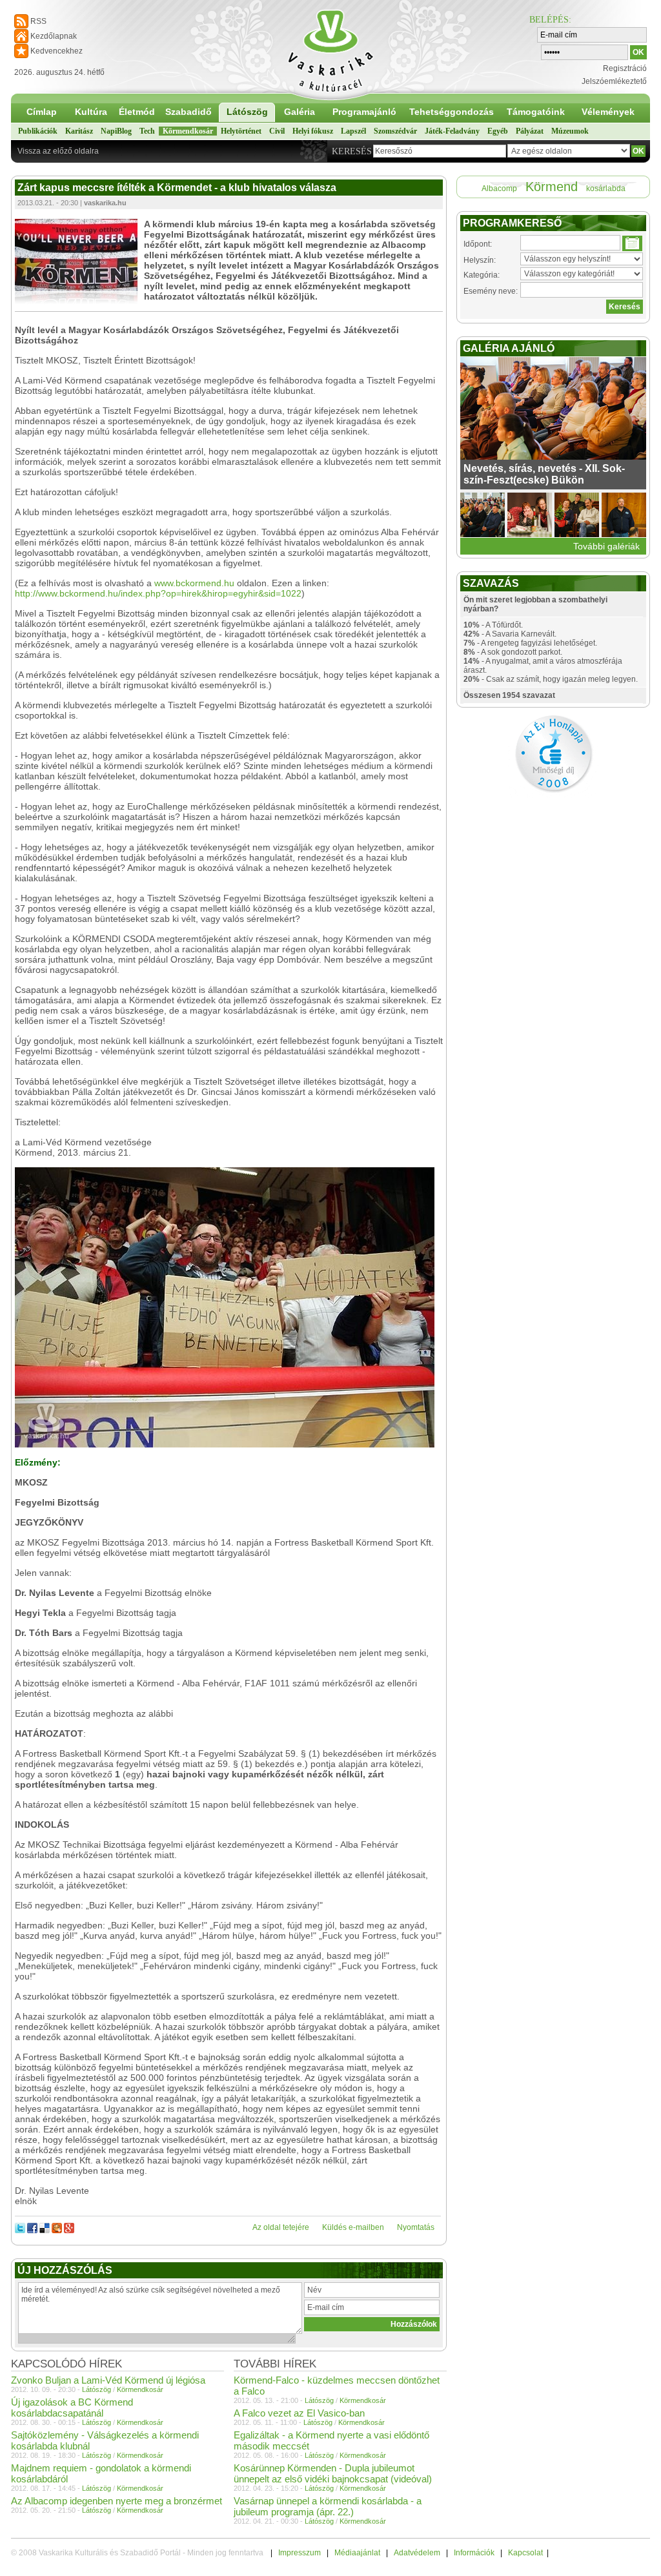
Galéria (300, 112)
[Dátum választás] (632, 243)
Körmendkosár (188, 131)
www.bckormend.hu (194, 583)
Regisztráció (625, 68)
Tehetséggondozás (452, 112)
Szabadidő (188, 112)
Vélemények (608, 112)
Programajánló (364, 112)
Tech (147, 131)
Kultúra (91, 112)
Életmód (137, 112)
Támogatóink (536, 112)
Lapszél (353, 131)
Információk (474, 2553)
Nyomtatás (416, 2227)
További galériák (606, 546)
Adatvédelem (417, 2553)
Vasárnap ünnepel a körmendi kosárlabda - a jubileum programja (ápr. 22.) (328, 2506)
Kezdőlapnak (54, 36)
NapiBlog (116, 131)
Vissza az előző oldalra (58, 151)
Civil (277, 131)
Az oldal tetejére (281, 2227)
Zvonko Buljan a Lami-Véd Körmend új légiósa (108, 2380)
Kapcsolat (525, 2553)
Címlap (42, 112)
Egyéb (498, 131)
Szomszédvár (395, 131)
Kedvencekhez (56, 51)
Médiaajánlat (357, 2553)
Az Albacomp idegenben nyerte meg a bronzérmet (117, 2501)
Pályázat (530, 131)
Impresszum (300, 2553)
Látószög (247, 112)
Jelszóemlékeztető (614, 81)
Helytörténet (241, 131)
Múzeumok (570, 131)
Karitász (79, 131)
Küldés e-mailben (353, 2227)
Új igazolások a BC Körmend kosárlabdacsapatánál (72, 2407)
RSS (38, 21)
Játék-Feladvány (452, 131)
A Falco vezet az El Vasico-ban (299, 2413)
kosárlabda (606, 189)
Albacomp (499, 189)
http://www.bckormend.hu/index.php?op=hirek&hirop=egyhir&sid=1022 (158, 593)
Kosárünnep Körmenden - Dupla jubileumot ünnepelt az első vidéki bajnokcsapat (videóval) (333, 2473)
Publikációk (38, 131)
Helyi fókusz (313, 131)
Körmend (552, 187)
